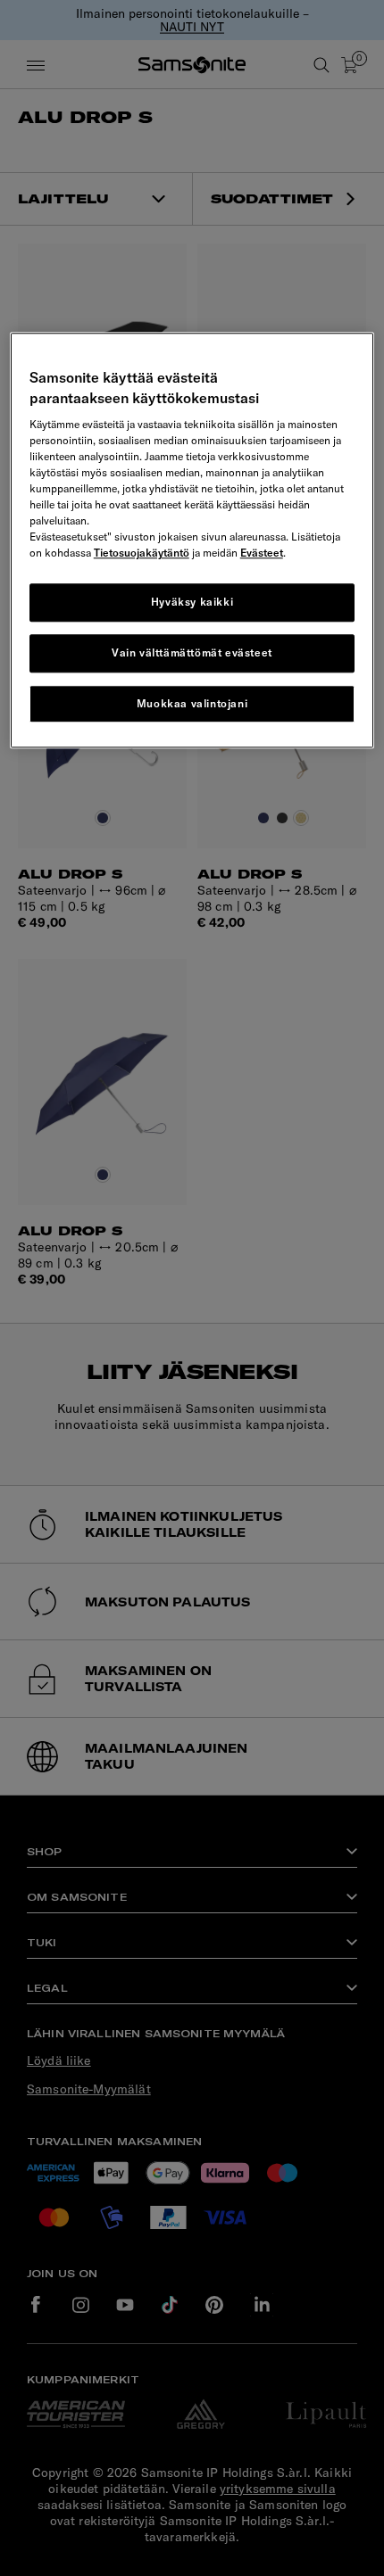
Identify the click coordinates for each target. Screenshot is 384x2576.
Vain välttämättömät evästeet (192, 652)
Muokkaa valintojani (192, 703)
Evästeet (262, 553)
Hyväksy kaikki (192, 602)
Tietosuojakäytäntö (142, 553)
